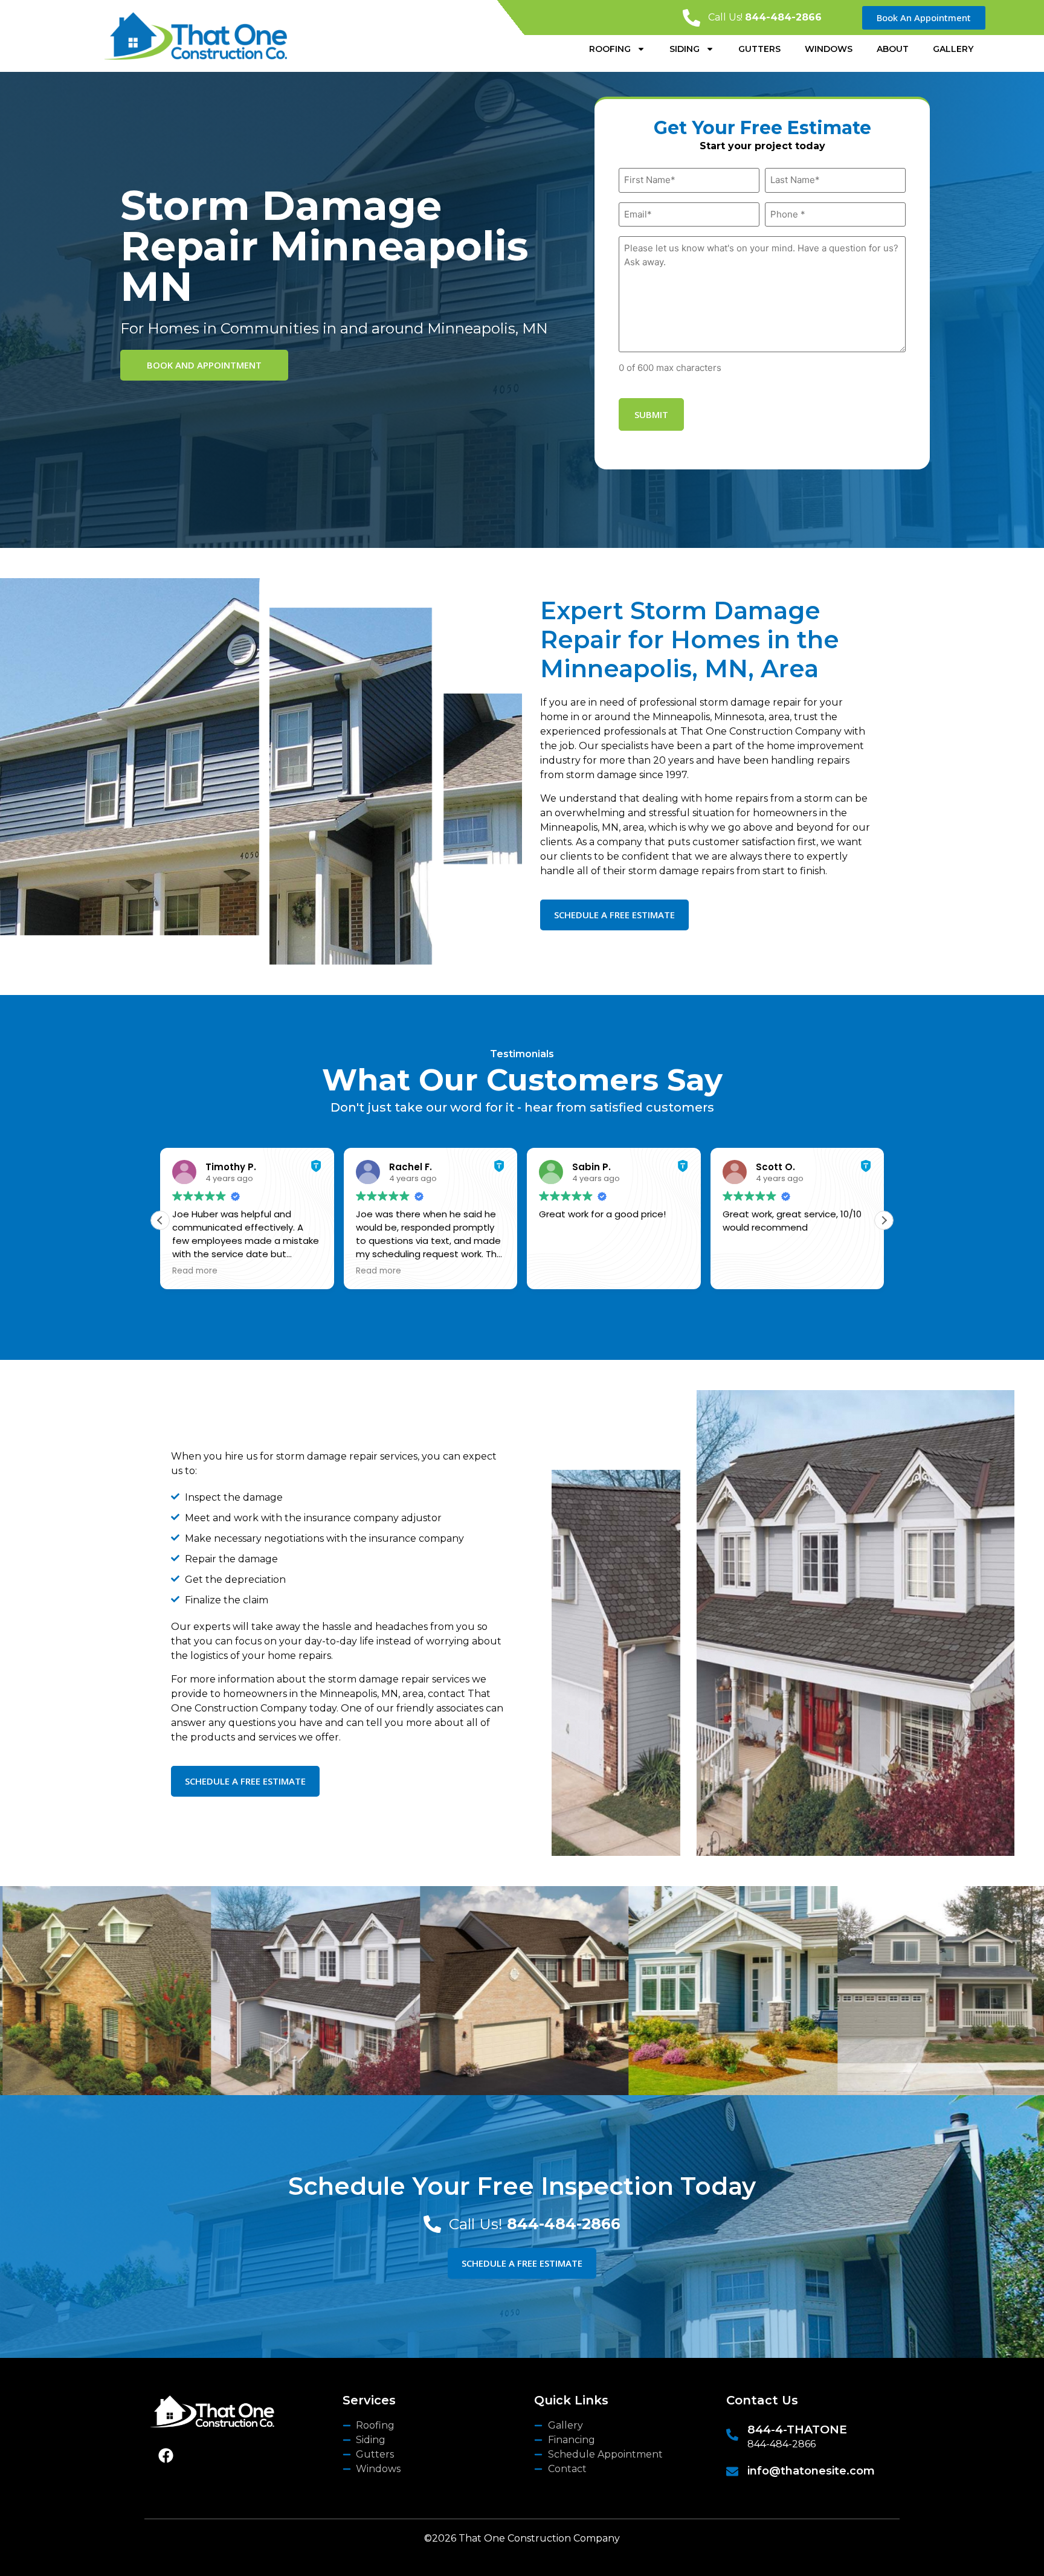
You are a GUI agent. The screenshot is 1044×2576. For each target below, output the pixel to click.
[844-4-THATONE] (732, 2435)
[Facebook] (166, 2456)
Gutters (759, 49)
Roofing (610, 49)
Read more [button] (195, 1271)
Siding (685, 49)
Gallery (953, 49)
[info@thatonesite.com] (732, 2471)
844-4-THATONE (797, 2429)
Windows (829, 49)
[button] (884, 1220)
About (893, 49)
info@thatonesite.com (811, 2471)
